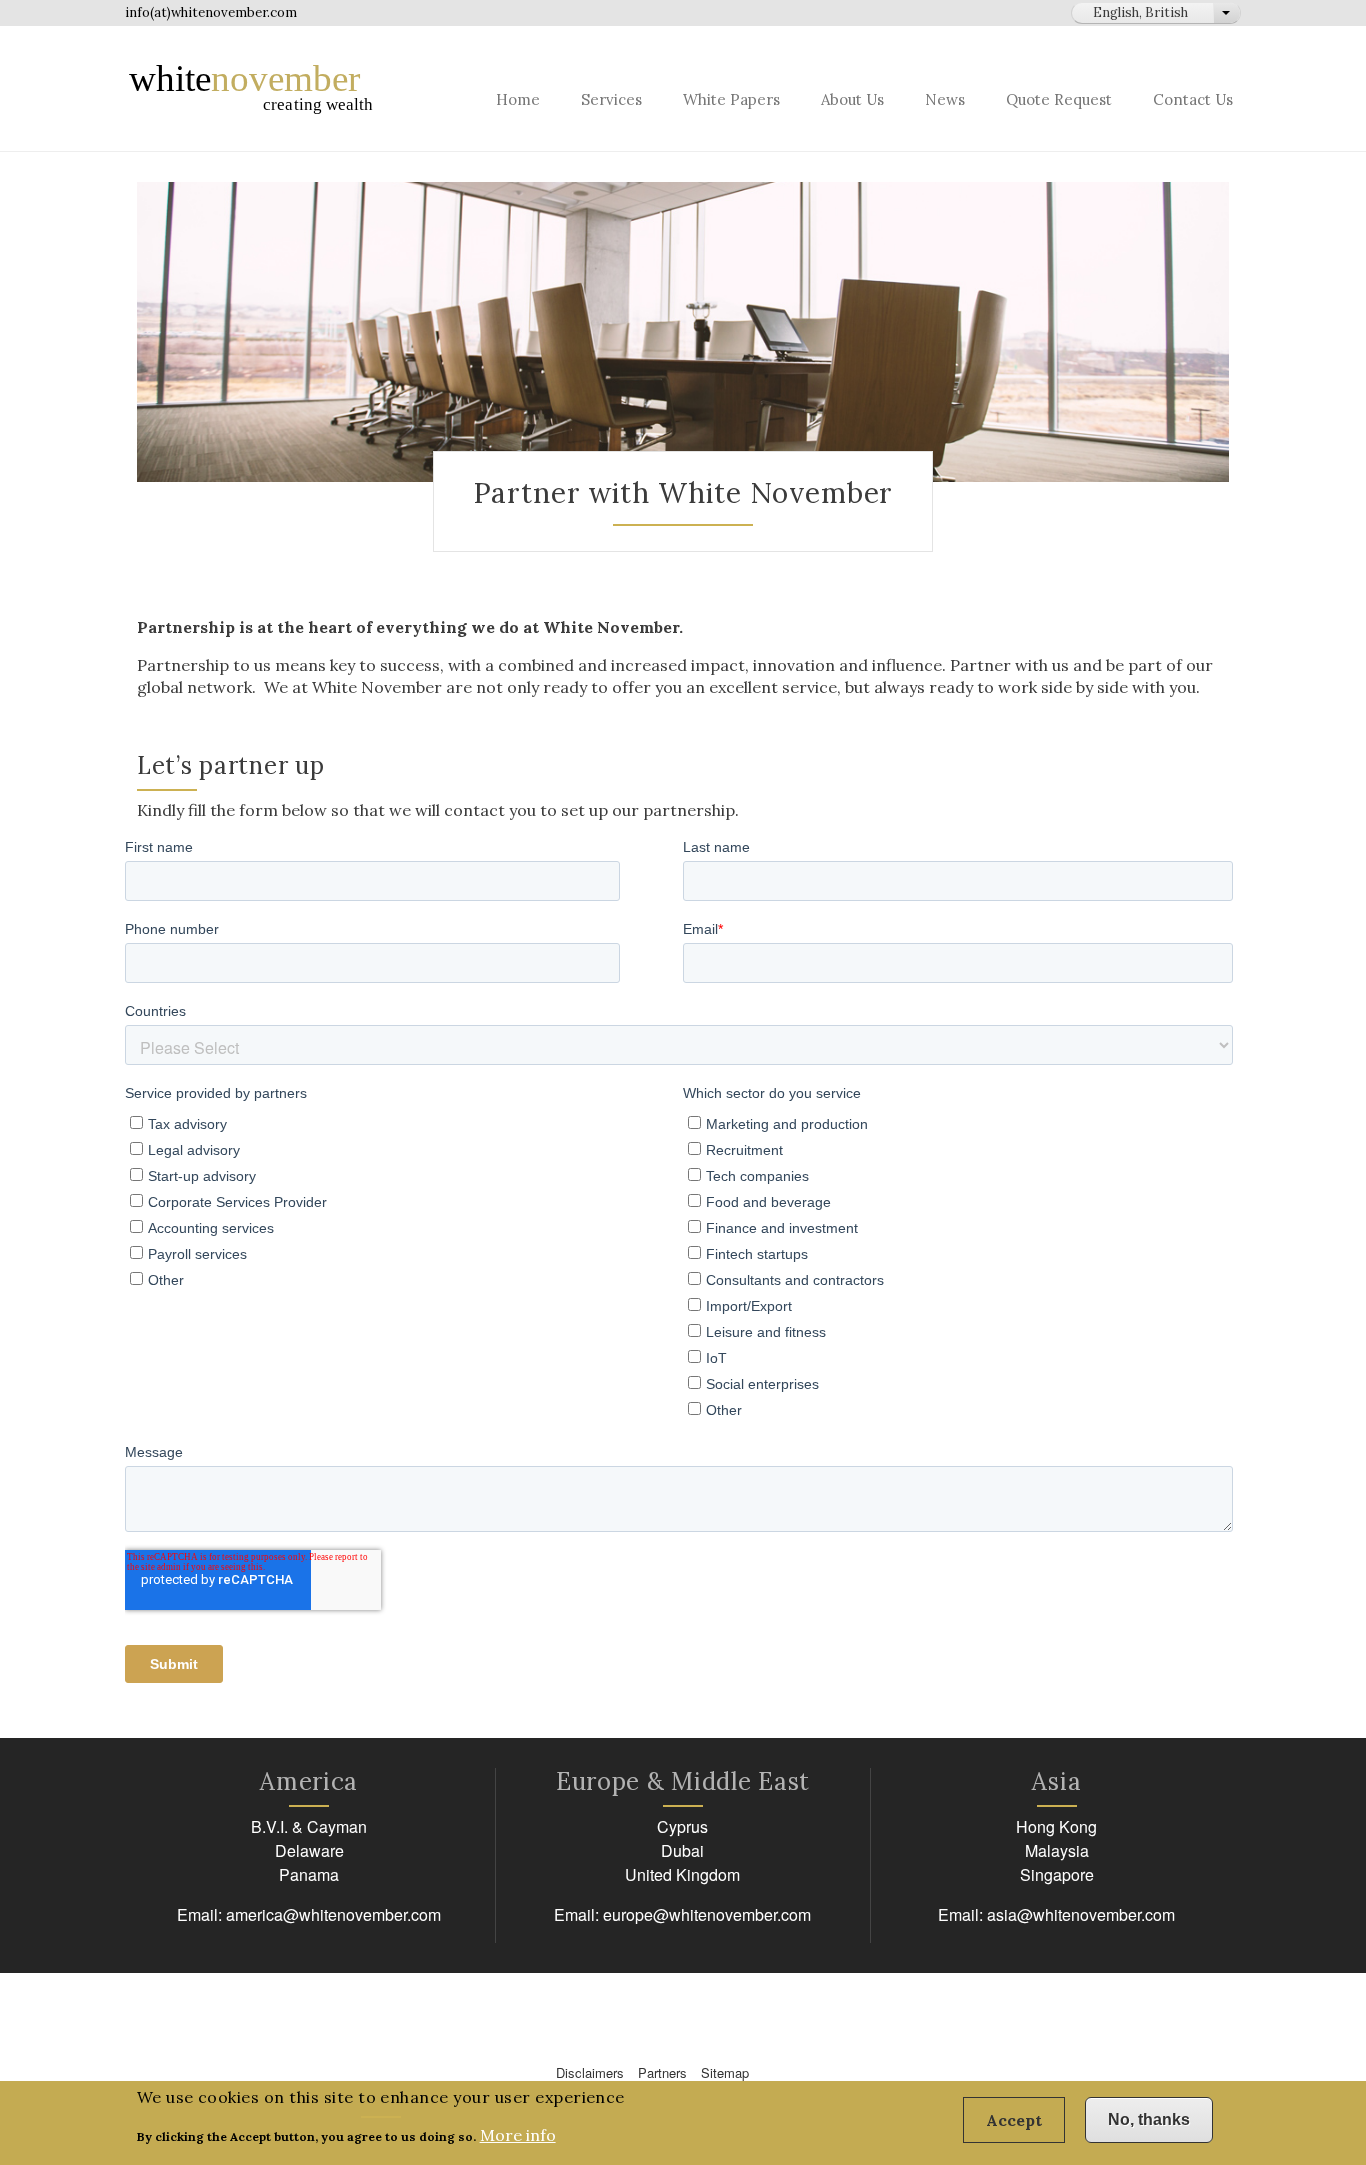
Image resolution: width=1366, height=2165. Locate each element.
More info (518, 2135)
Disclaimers (590, 2072)
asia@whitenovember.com (1081, 1914)
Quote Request (1059, 99)
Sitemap (725, 2072)
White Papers (731, 99)
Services (611, 99)
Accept (1014, 2120)
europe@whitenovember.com (707, 1914)
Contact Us (1193, 99)
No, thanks (1149, 2119)
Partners (662, 2072)
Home (518, 99)
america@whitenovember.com (333, 1914)
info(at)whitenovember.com (211, 12)
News (945, 99)
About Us (852, 99)
